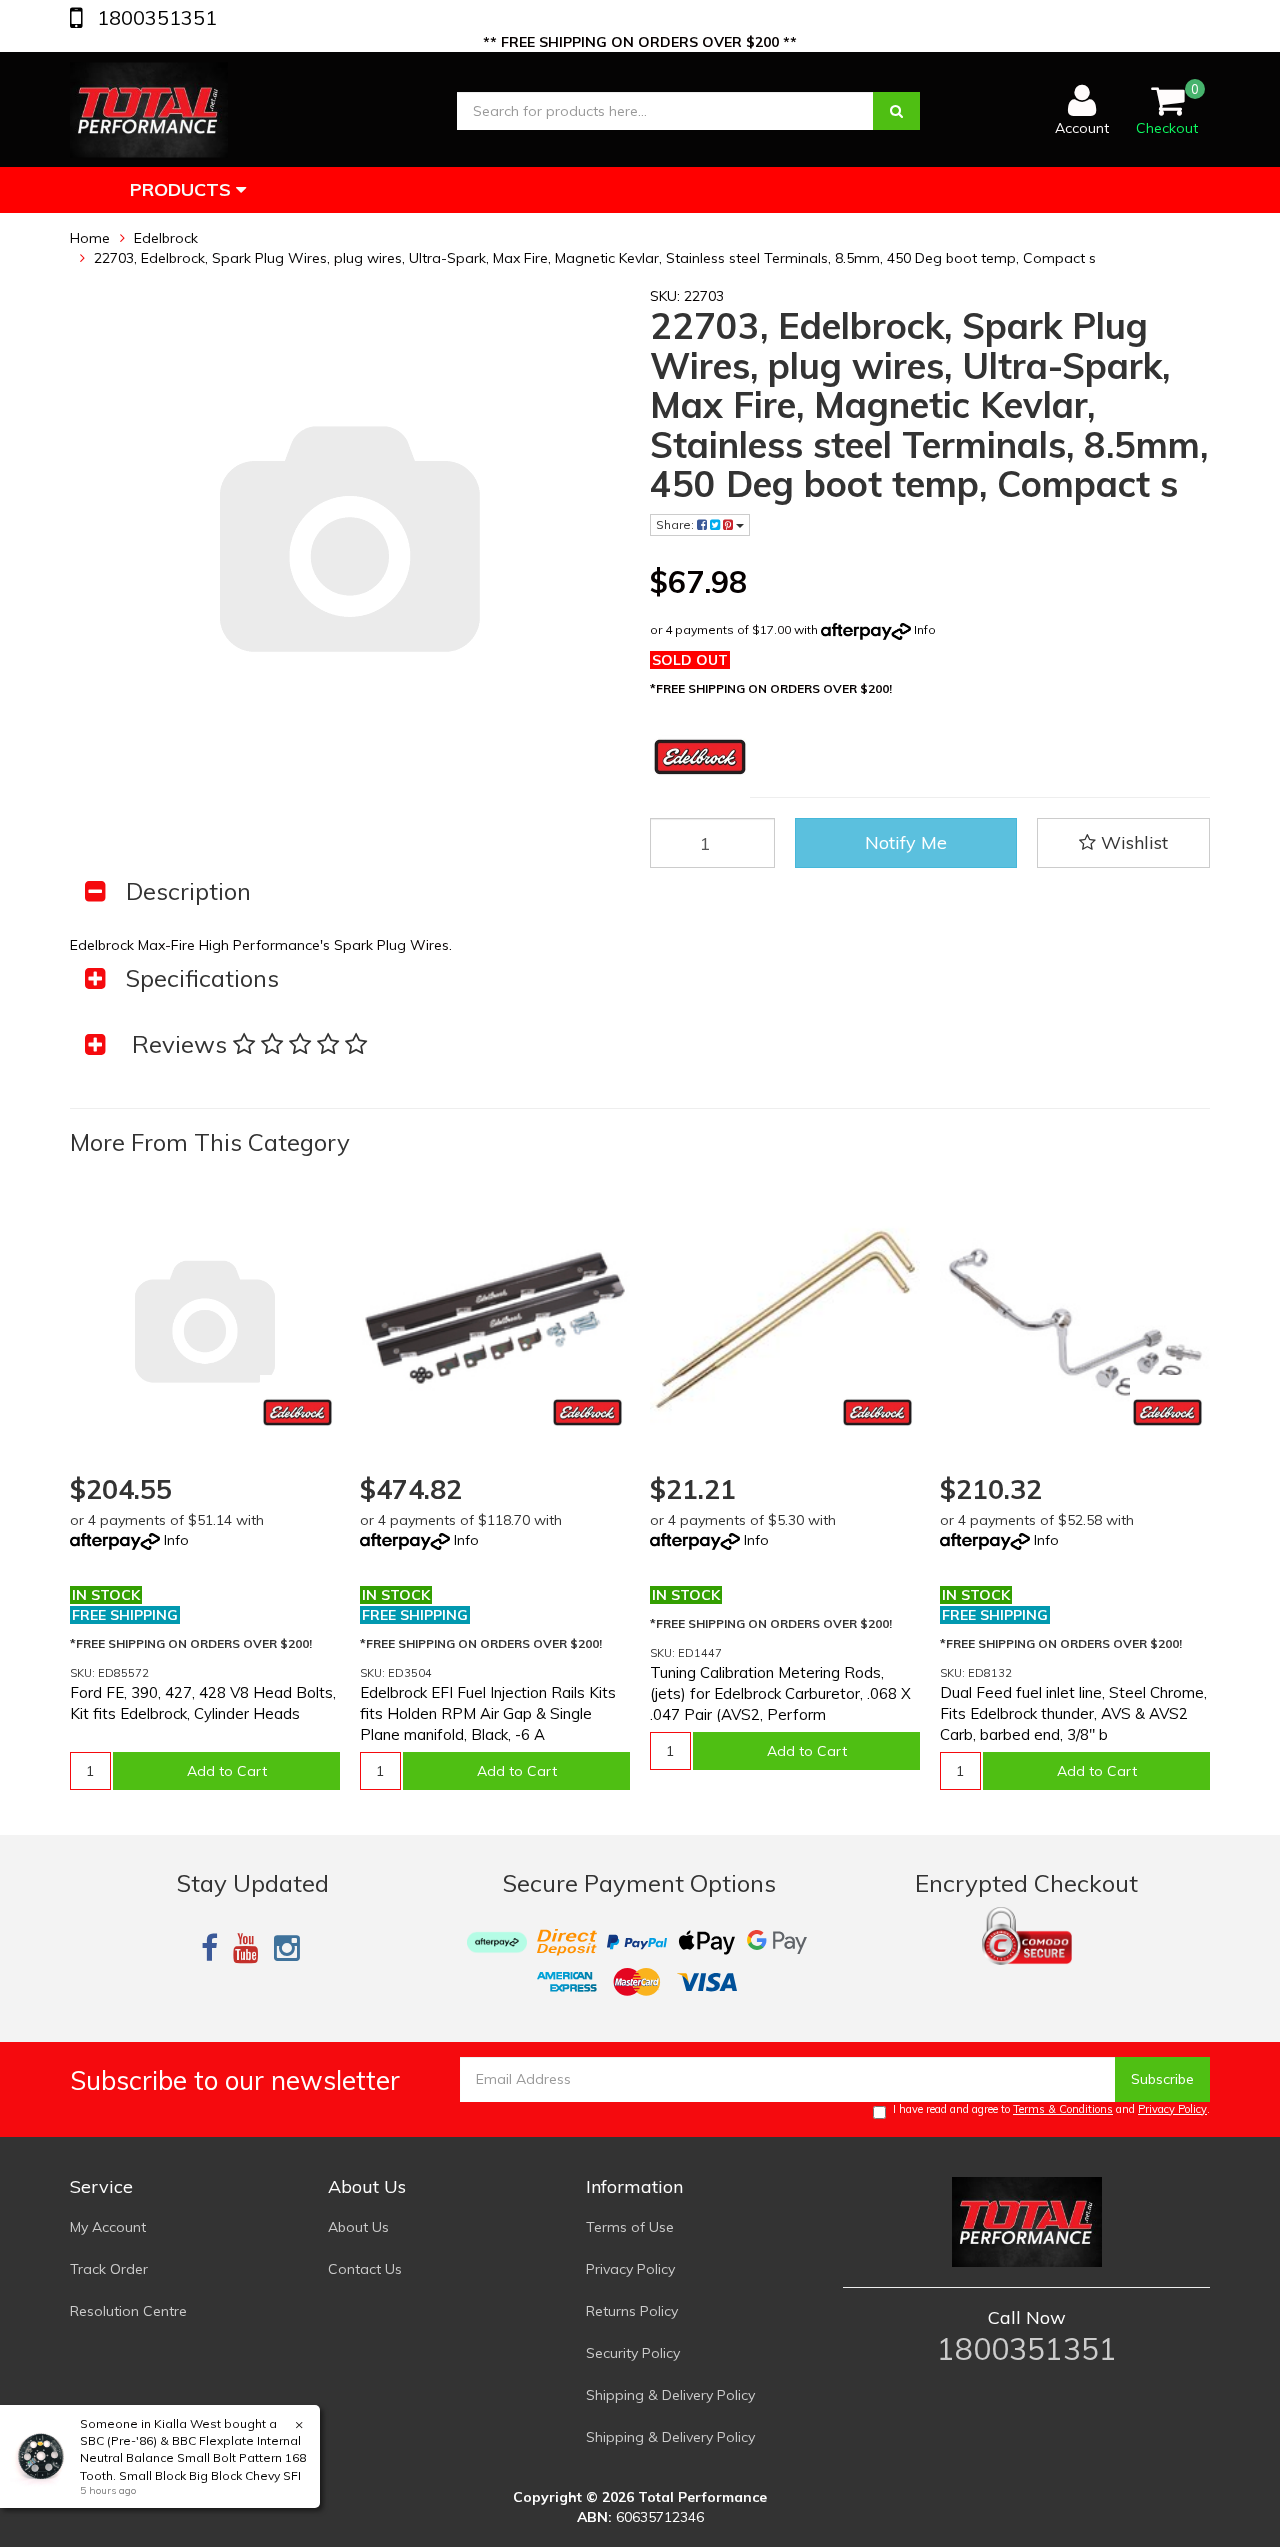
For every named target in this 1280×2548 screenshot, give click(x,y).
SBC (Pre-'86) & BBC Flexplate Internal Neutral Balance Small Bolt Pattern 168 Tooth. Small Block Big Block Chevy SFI (193, 2457)
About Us (358, 2227)
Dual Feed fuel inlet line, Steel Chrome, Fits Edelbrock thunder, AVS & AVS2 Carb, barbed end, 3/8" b (1073, 1713)
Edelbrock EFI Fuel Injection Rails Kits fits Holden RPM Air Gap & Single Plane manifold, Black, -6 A (488, 1713)
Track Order (109, 2269)
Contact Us (365, 2269)
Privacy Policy (1172, 2109)
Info (925, 629)
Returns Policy (632, 2311)
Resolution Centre (128, 2311)
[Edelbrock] (297, 1412)
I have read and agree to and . (1051, 2109)
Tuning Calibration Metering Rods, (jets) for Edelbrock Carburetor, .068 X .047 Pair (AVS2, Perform (780, 1693)
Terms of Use (630, 2227)
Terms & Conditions (1063, 2109)
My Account (108, 2227)
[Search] (896, 111)
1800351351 (154, 17)
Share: (676, 524)
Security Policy (633, 2353)
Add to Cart (227, 1771)
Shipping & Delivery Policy (670, 2395)
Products (183, 189)
